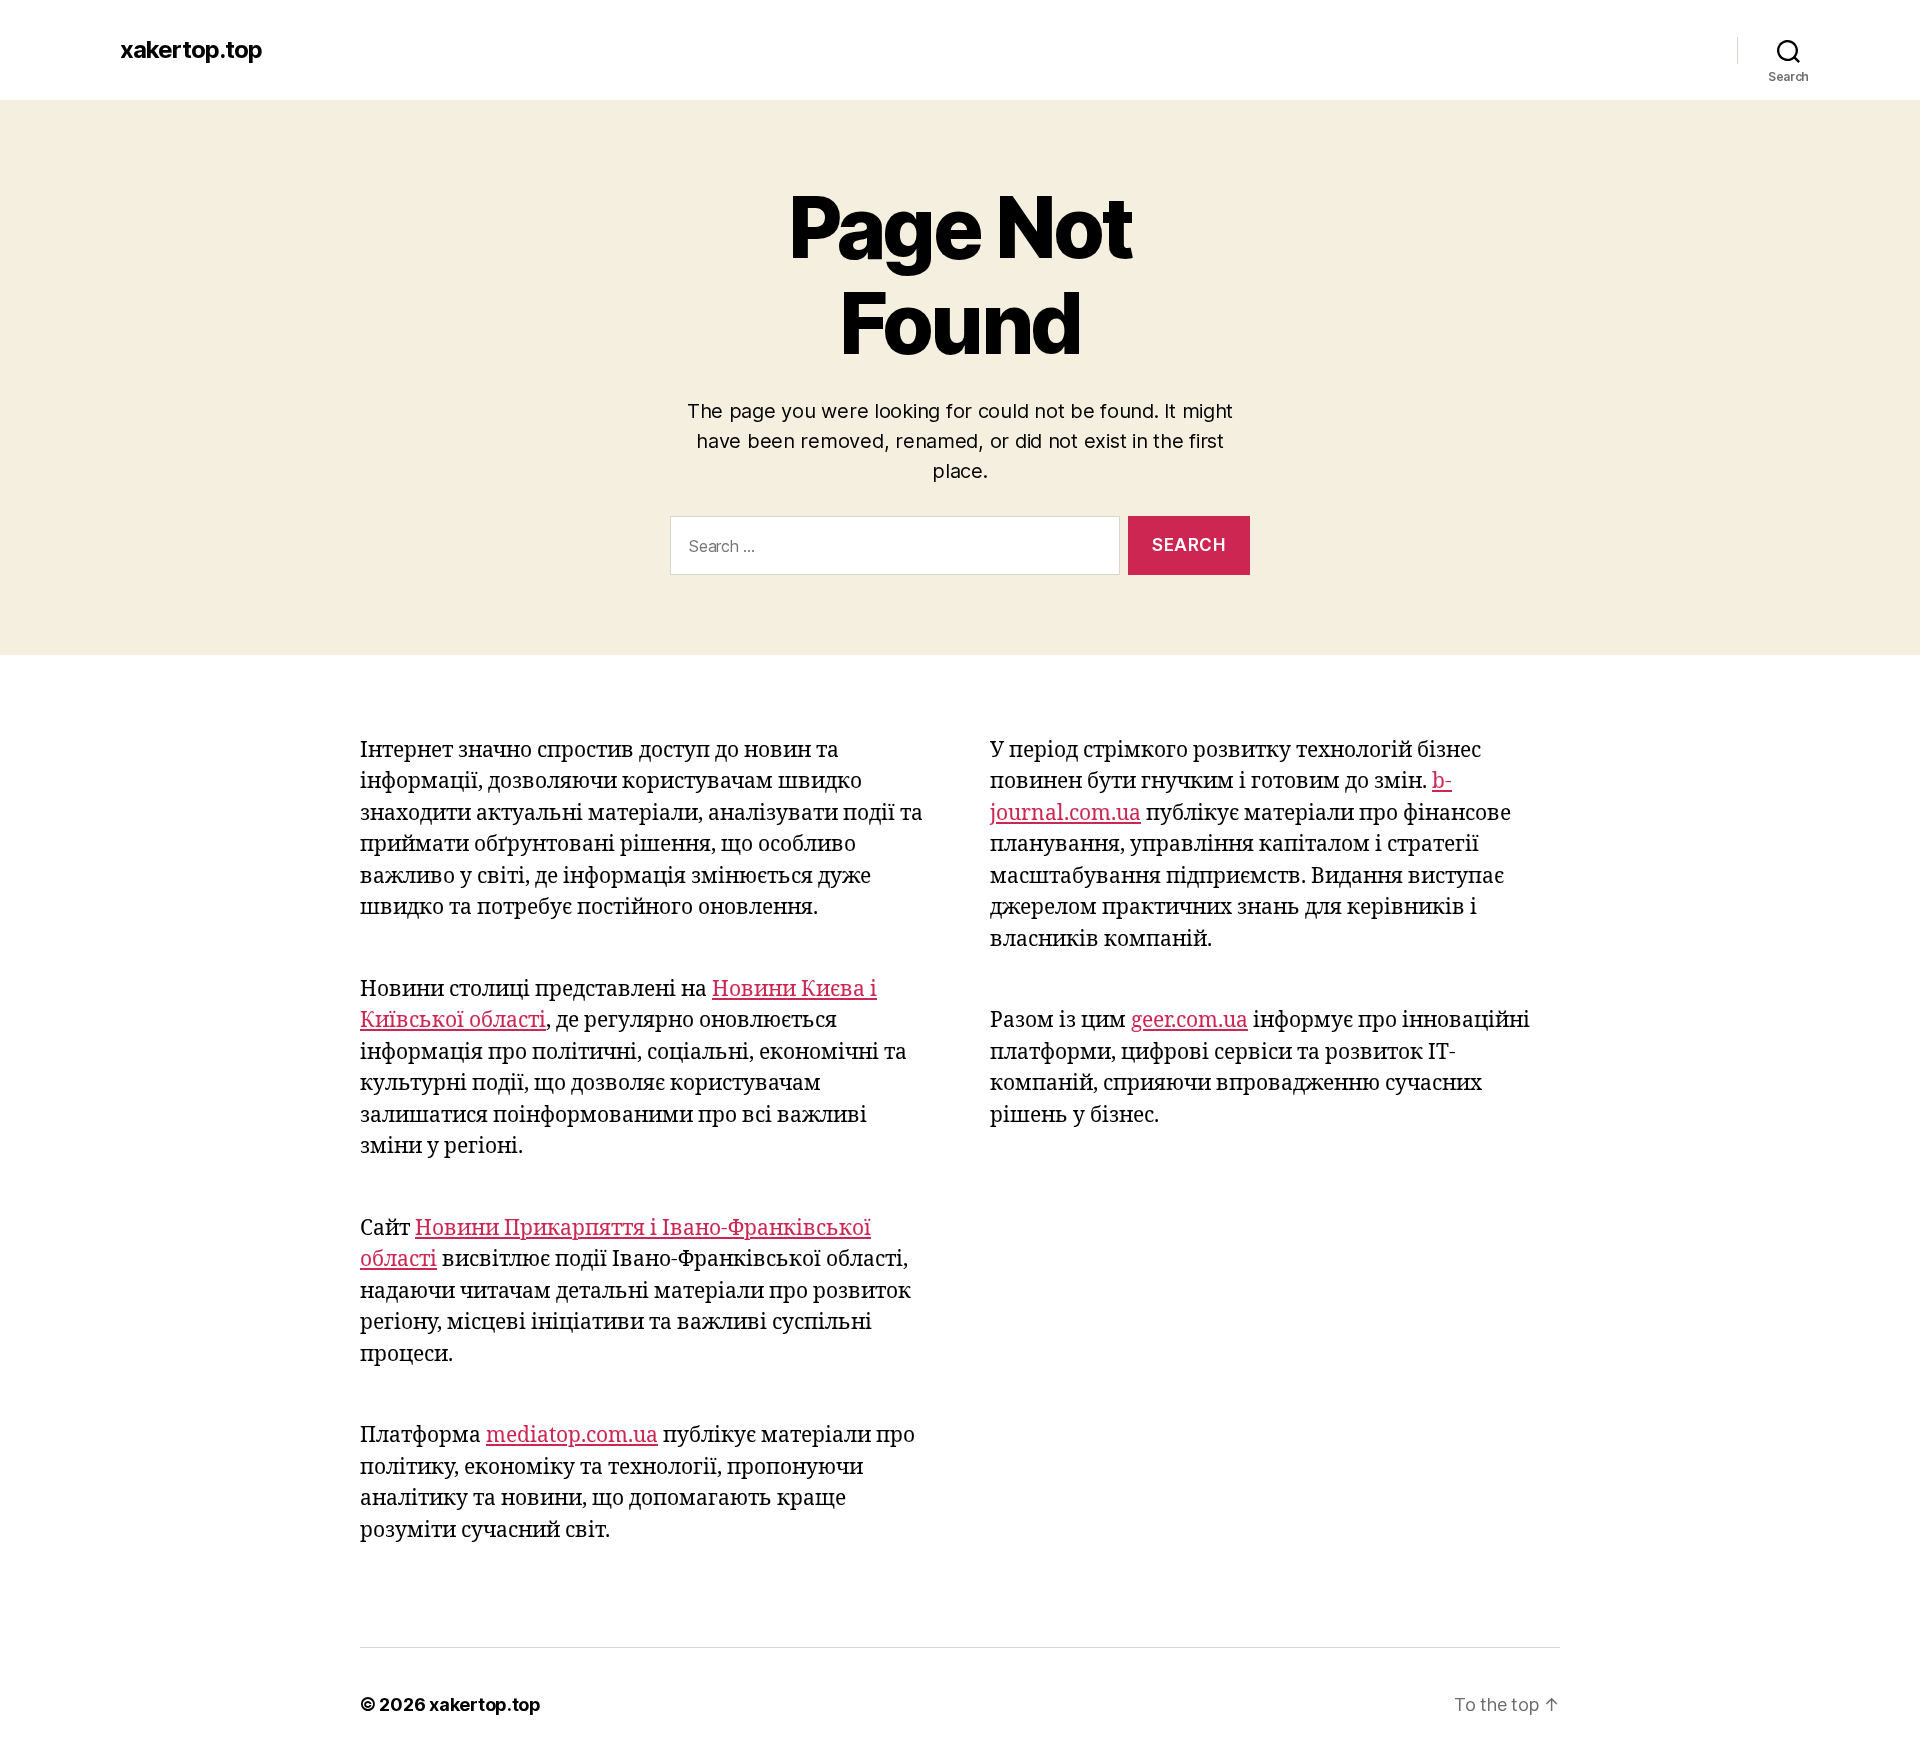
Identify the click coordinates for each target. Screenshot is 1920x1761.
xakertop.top (191, 50)
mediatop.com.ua (572, 1435)
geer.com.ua (1189, 1020)
